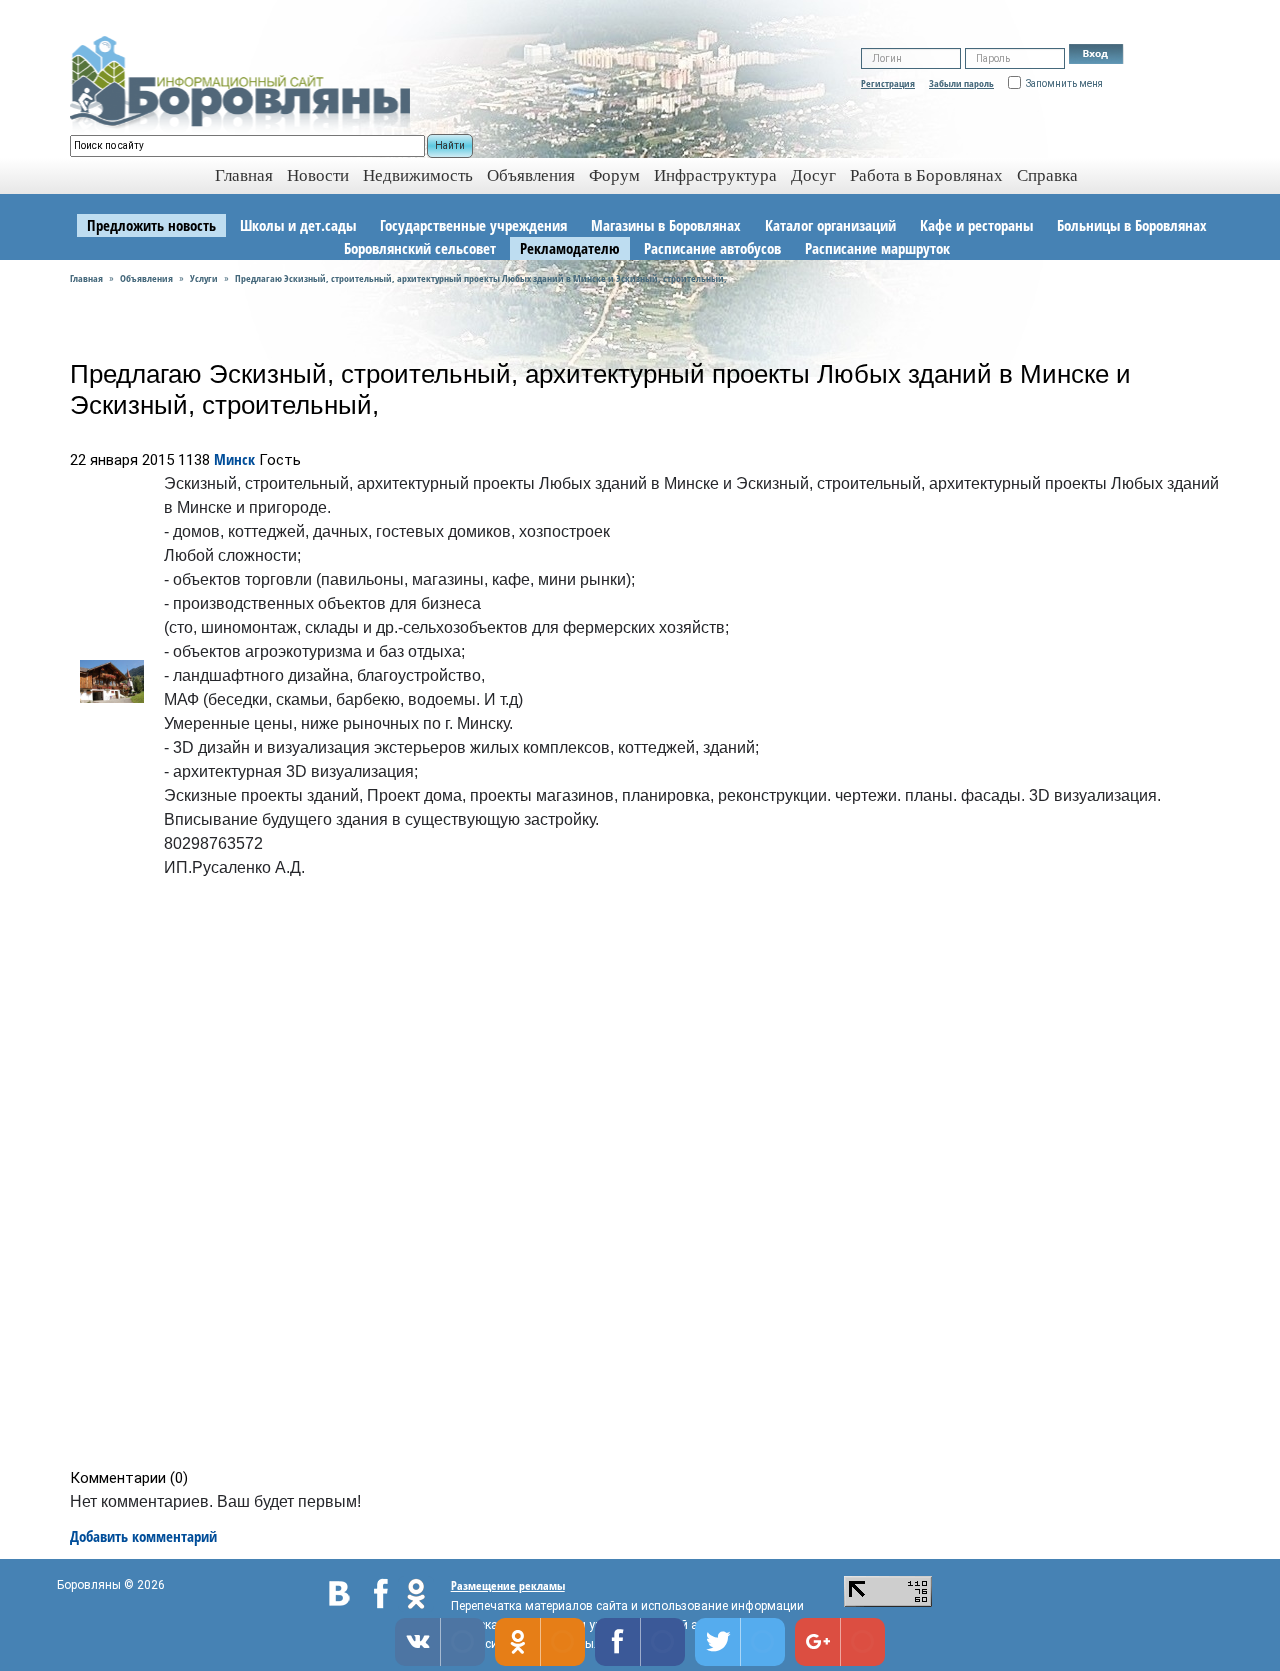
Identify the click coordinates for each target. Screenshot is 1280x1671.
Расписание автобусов (712, 248)
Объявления (531, 175)
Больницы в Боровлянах (1132, 225)
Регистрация (888, 83)
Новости (318, 175)
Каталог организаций (830, 225)
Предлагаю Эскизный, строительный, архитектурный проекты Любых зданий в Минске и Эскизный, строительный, (481, 278)
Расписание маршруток (877, 248)
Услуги (204, 278)
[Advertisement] (646, 1178)
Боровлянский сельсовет (420, 248)
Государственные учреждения (473, 225)
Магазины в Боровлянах (666, 225)
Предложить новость (151, 225)
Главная (86, 278)
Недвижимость (418, 175)
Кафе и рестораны (976, 225)
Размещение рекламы (508, 1585)
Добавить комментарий (143, 1536)
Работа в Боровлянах (926, 175)
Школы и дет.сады (298, 225)
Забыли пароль (961, 83)
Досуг (813, 175)
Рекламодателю (570, 248)
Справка (1047, 175)
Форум (614, 175)
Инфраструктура (715, 175)
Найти (450, 145)
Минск (234, 459)
